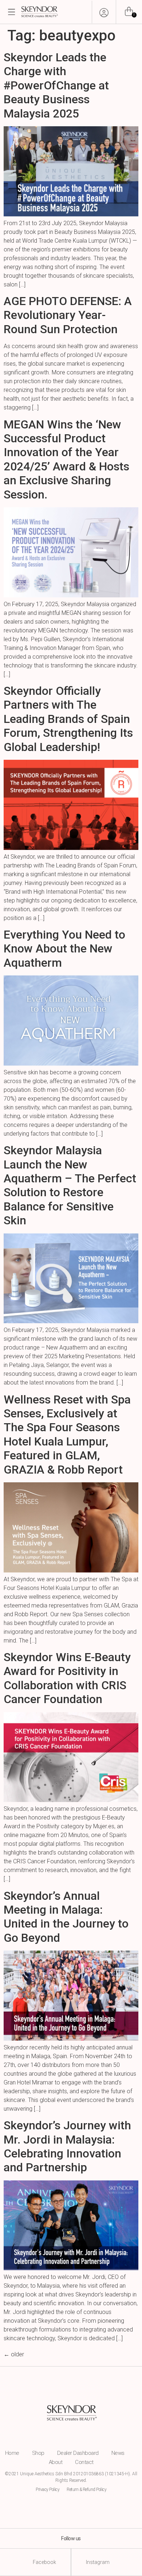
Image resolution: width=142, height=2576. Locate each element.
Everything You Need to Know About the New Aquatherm (64, 949)
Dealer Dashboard (78, 2453)
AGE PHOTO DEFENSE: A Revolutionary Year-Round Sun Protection (68, 315)
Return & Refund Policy (86, 2490)
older (14, 2354)
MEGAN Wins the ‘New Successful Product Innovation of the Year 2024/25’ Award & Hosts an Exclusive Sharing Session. (66, 459)
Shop (38, 2453)
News (118, 2453)
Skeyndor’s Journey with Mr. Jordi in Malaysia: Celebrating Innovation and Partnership (67, 2146)
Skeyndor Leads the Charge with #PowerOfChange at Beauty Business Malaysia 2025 (56, 85)
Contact (84, 2462)
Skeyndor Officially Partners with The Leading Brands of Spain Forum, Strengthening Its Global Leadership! (68, 719)
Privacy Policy (48, 2490)
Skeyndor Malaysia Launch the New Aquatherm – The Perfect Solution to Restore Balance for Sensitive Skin (70, 1185)
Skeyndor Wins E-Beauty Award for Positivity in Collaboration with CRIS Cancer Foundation (67, 1678)
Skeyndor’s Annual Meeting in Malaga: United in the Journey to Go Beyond (66, 1917)
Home (12, 2453)
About (56, 2462)
